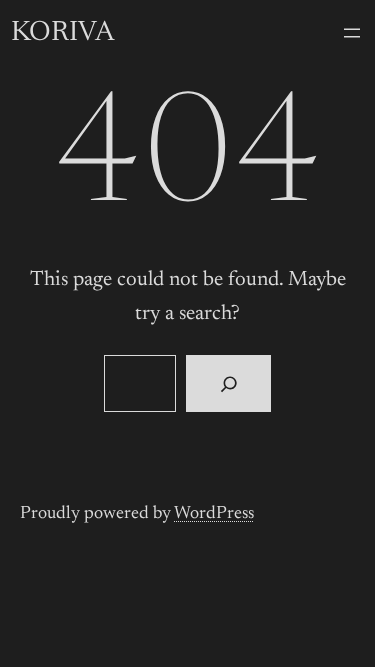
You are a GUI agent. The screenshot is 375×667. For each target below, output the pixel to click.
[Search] (228, 384)
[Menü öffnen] (352, 33)
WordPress (214, 514)
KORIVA (62, 33)
